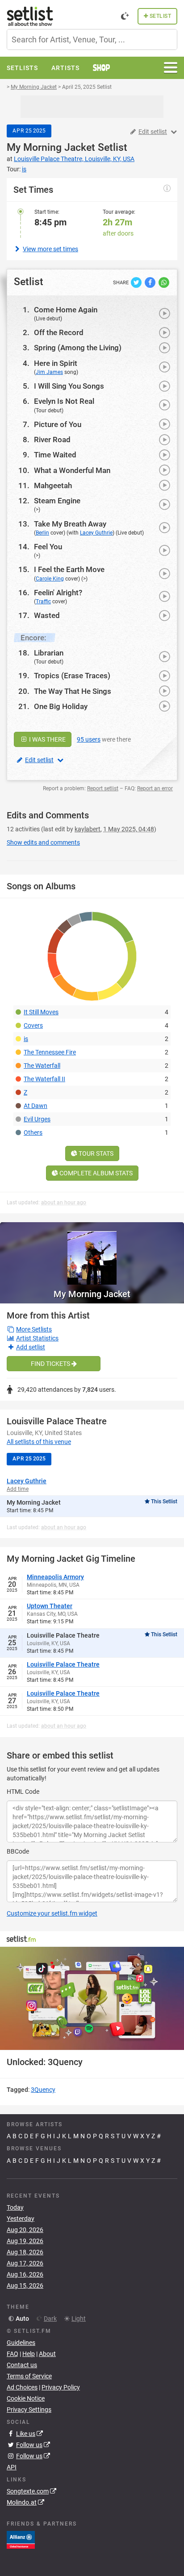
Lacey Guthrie (96, 533)
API (12, 2467)
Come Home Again (66, 310)
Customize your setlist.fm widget (52, 1913)
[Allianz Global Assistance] (21, 2539)
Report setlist (103, 788)
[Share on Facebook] (151, 282)
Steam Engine (57, 501)
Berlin (42, 533)
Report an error (155, 788)
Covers (33, 1025)
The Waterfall (42, 1066)
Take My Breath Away (70, 524)
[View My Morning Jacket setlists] (92, 1253)
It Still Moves (41, 1012)
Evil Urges (37, 1119)
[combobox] (92, 39)
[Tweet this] (137, 282)
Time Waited (55, 455)
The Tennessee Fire (50, 1052)
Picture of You (58, 424)
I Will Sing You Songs (69, 386)
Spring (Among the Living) (78, 348)
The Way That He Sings (73, 691)
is (26, 1039)
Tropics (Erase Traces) (72, 676)
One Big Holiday (61, 706)
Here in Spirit (56, 363)
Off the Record (59, 332)
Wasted (47, 615)
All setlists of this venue (39, 1442)
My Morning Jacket (51, 147)
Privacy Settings (29, 2410)
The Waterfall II (44, 1079)
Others (33, 1132)
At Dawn (36, 1106)
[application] (92, 1999)
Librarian (49, 653)
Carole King (50, 579)
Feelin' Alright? (58, 593)
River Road (52, 440)
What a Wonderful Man (72, 470)
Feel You (48, 547)
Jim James (49, 372)
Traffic (43, 601)
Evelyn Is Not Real (64, 401)
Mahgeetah (53, 485)
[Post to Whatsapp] (164, 282)
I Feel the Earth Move (69, 569)
